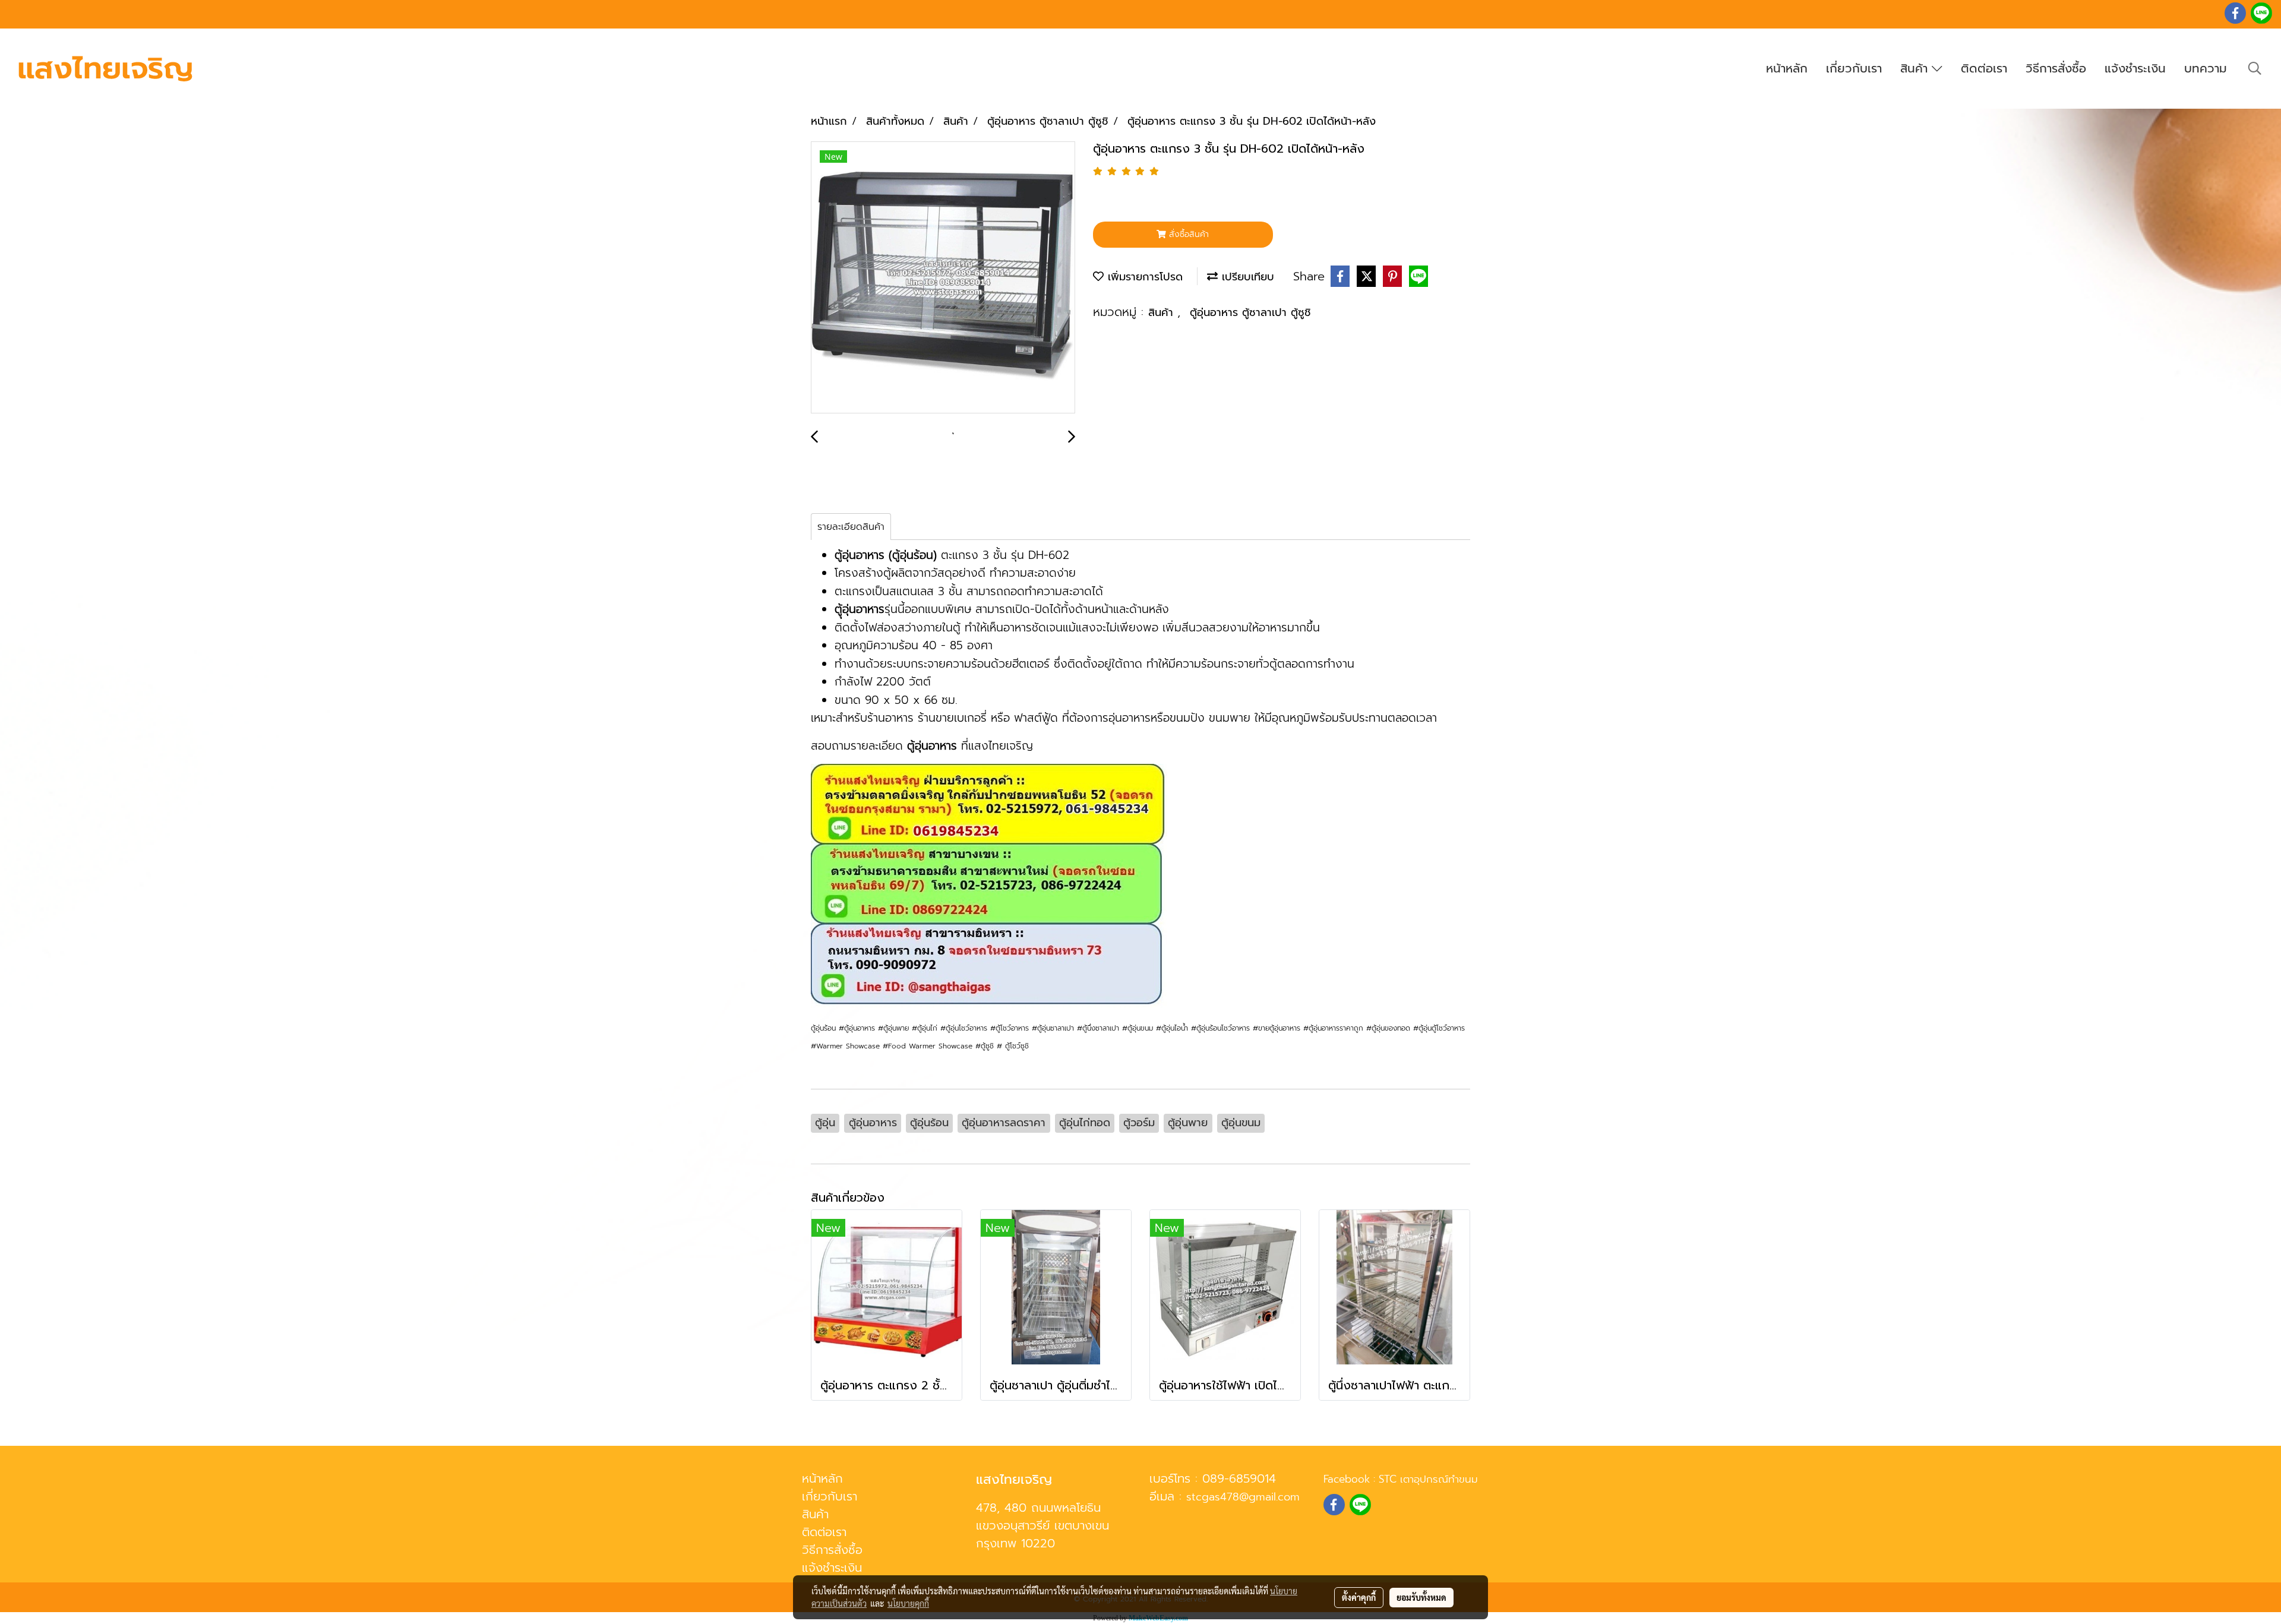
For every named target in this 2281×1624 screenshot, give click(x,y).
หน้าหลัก (1787, 68)
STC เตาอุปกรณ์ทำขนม (1428, 1479)
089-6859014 (1239, 1478)
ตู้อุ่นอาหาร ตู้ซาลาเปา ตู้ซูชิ (1250, 312)
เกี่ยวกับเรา (1854, 68)
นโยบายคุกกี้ (908, 1603)
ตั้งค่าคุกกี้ (1359, 1597)
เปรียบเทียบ (1246, 277)
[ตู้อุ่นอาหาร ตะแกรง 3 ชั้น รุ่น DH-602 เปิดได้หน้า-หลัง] (943, 278)
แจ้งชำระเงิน (2135, 68)
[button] (2255, 68)
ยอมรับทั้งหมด (1421, 1597)
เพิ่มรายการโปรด (1143, 277)
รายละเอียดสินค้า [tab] (851, 527)
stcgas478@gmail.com (1243, 1497)
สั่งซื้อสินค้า (1187, 234)
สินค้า (1916, 68)
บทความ (2206, 68)
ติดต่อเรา (1984, 68)
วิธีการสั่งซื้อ (2056, 68)
